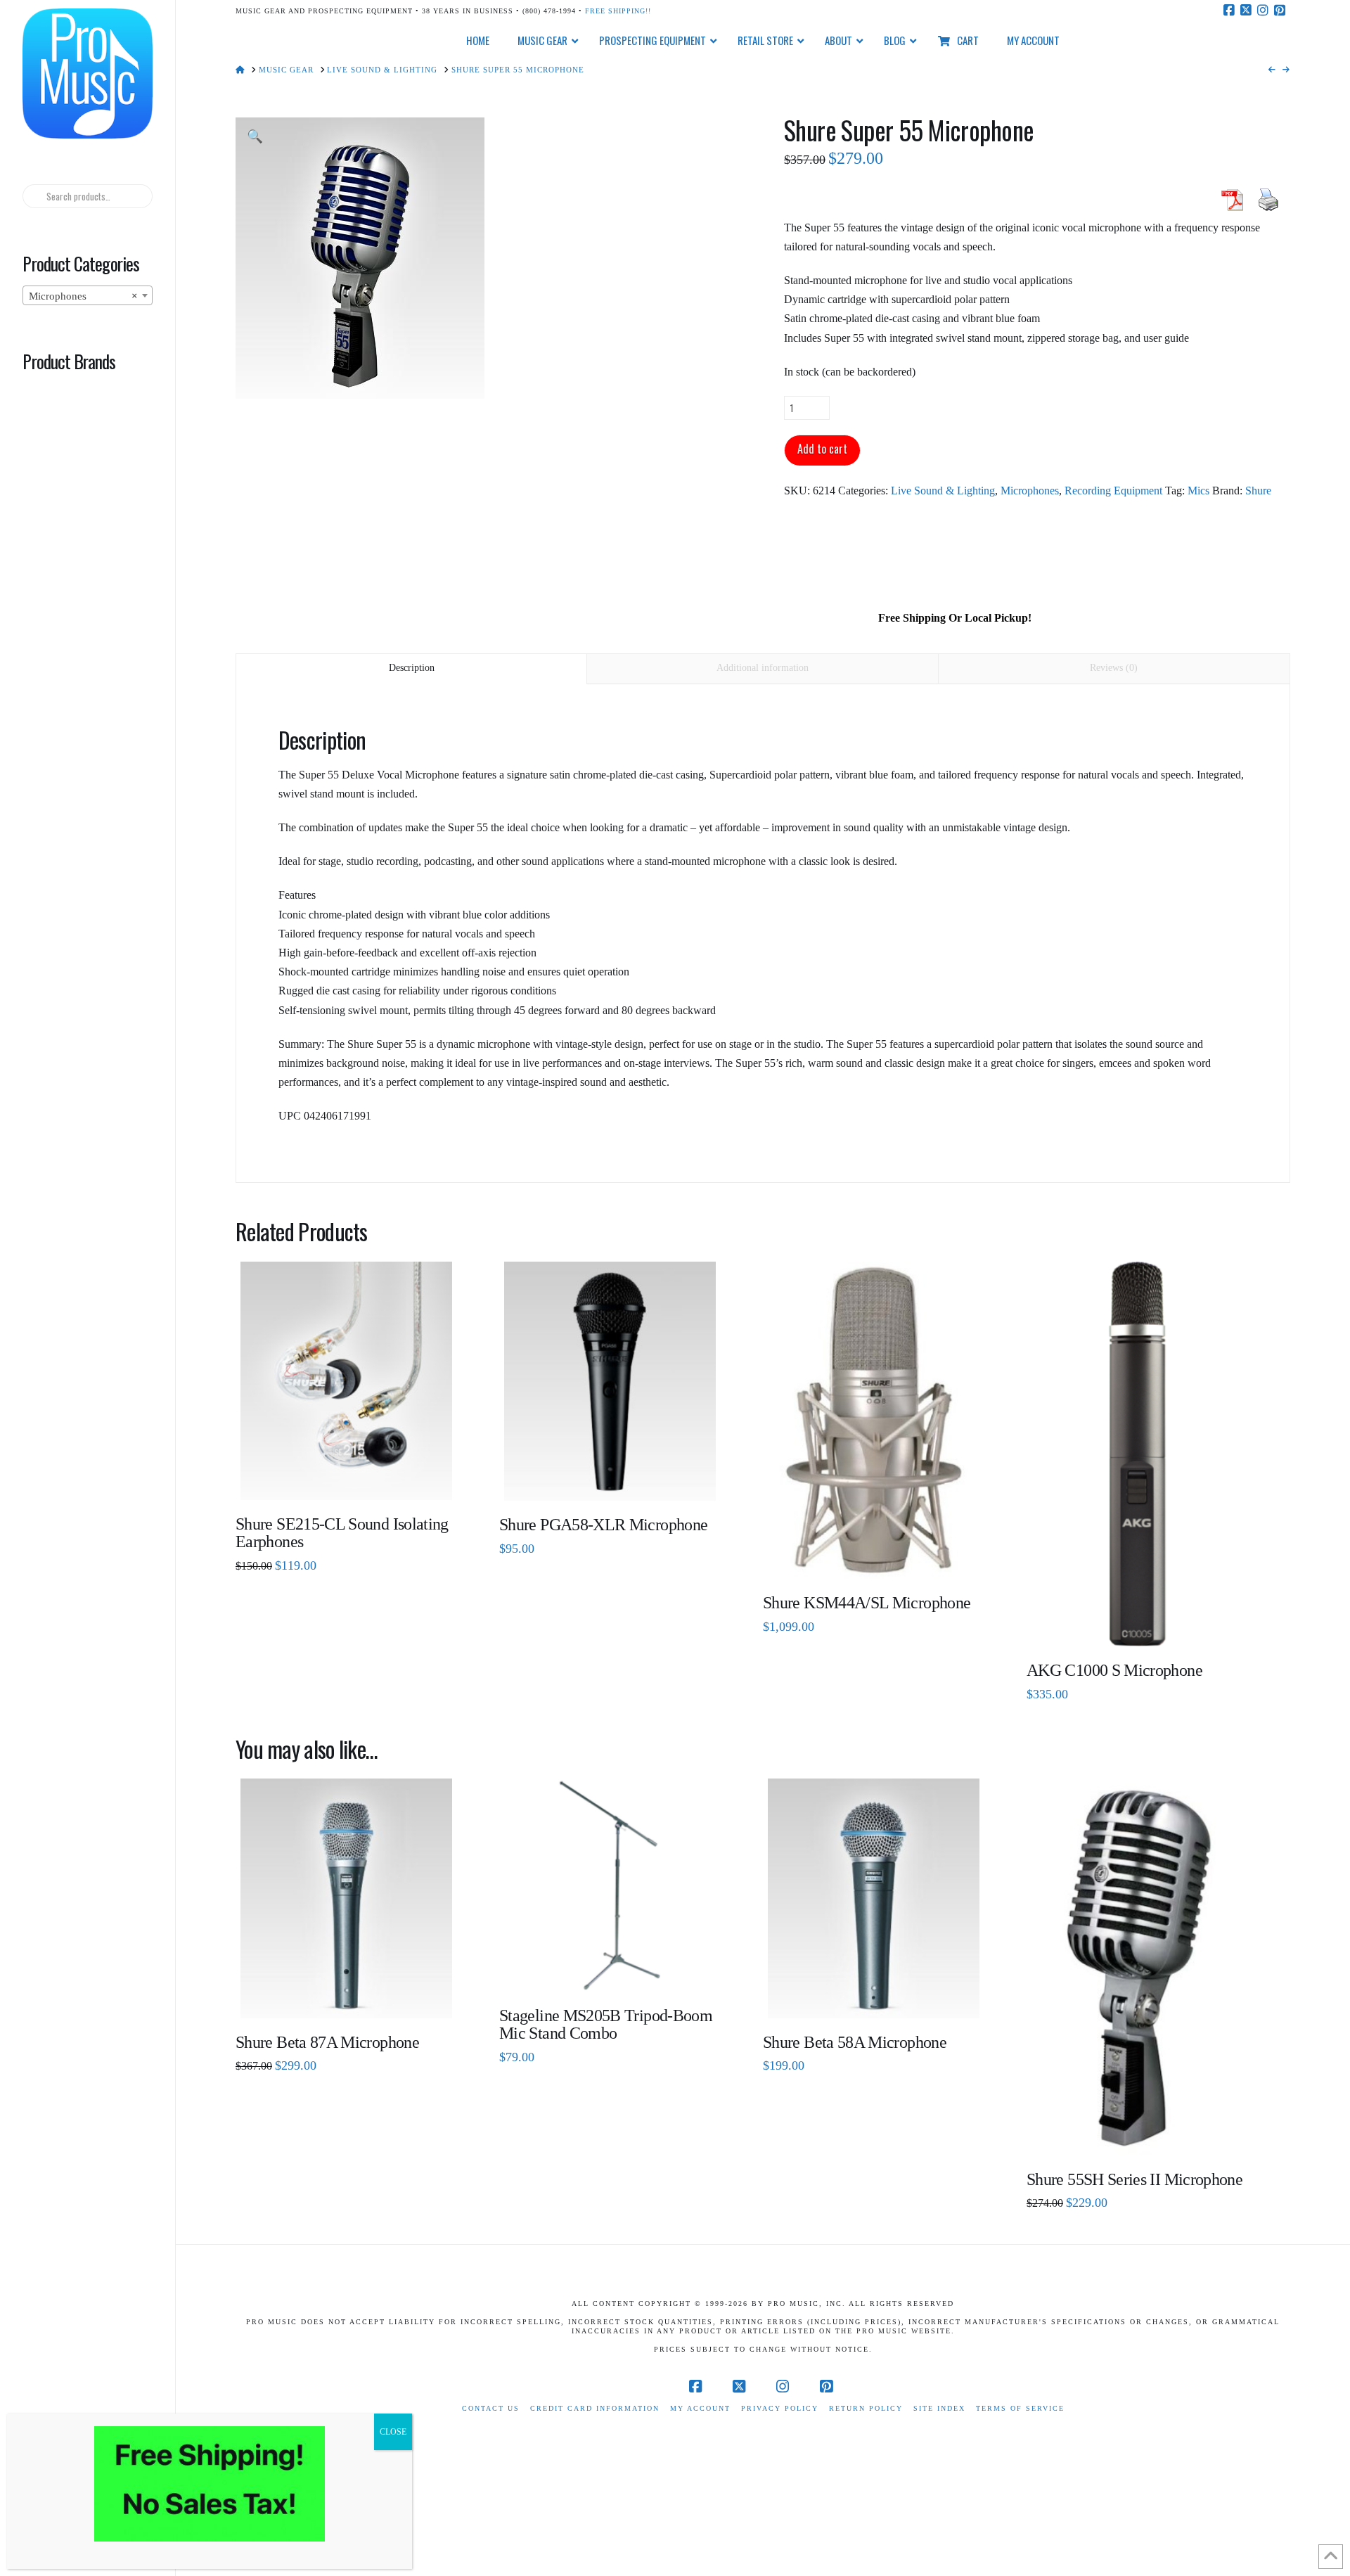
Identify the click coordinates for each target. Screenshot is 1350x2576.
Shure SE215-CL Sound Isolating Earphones (342, 1533)
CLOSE (393, 2432)
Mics (1198, 491)
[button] (255, 137)
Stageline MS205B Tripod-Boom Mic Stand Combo (606, 2024)
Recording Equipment (1113, 491)
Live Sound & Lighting (943, 491)
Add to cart (822, 449)
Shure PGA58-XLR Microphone (603, 1525)
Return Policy (866, 2408)
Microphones (1030, 491)
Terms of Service (1020, 2408)
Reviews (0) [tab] (1114, 668)
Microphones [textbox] (83, 296)
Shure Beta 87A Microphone (327, 2042)
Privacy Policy (780, 2408)
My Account (700, 2408)
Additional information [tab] (763, 668)
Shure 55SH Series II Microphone (1134, 2179)
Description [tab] (412, 668)
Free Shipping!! (618, 11)
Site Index (939, 2408)
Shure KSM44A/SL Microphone (867, 1603)
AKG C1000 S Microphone (1114, 1670)
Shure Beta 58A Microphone (855, 2042)
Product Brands (69, 361)
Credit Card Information (595, 2408)
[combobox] (87, 295)
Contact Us (491, 2408)
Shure (1258, 491)
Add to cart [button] (352, 1479)
